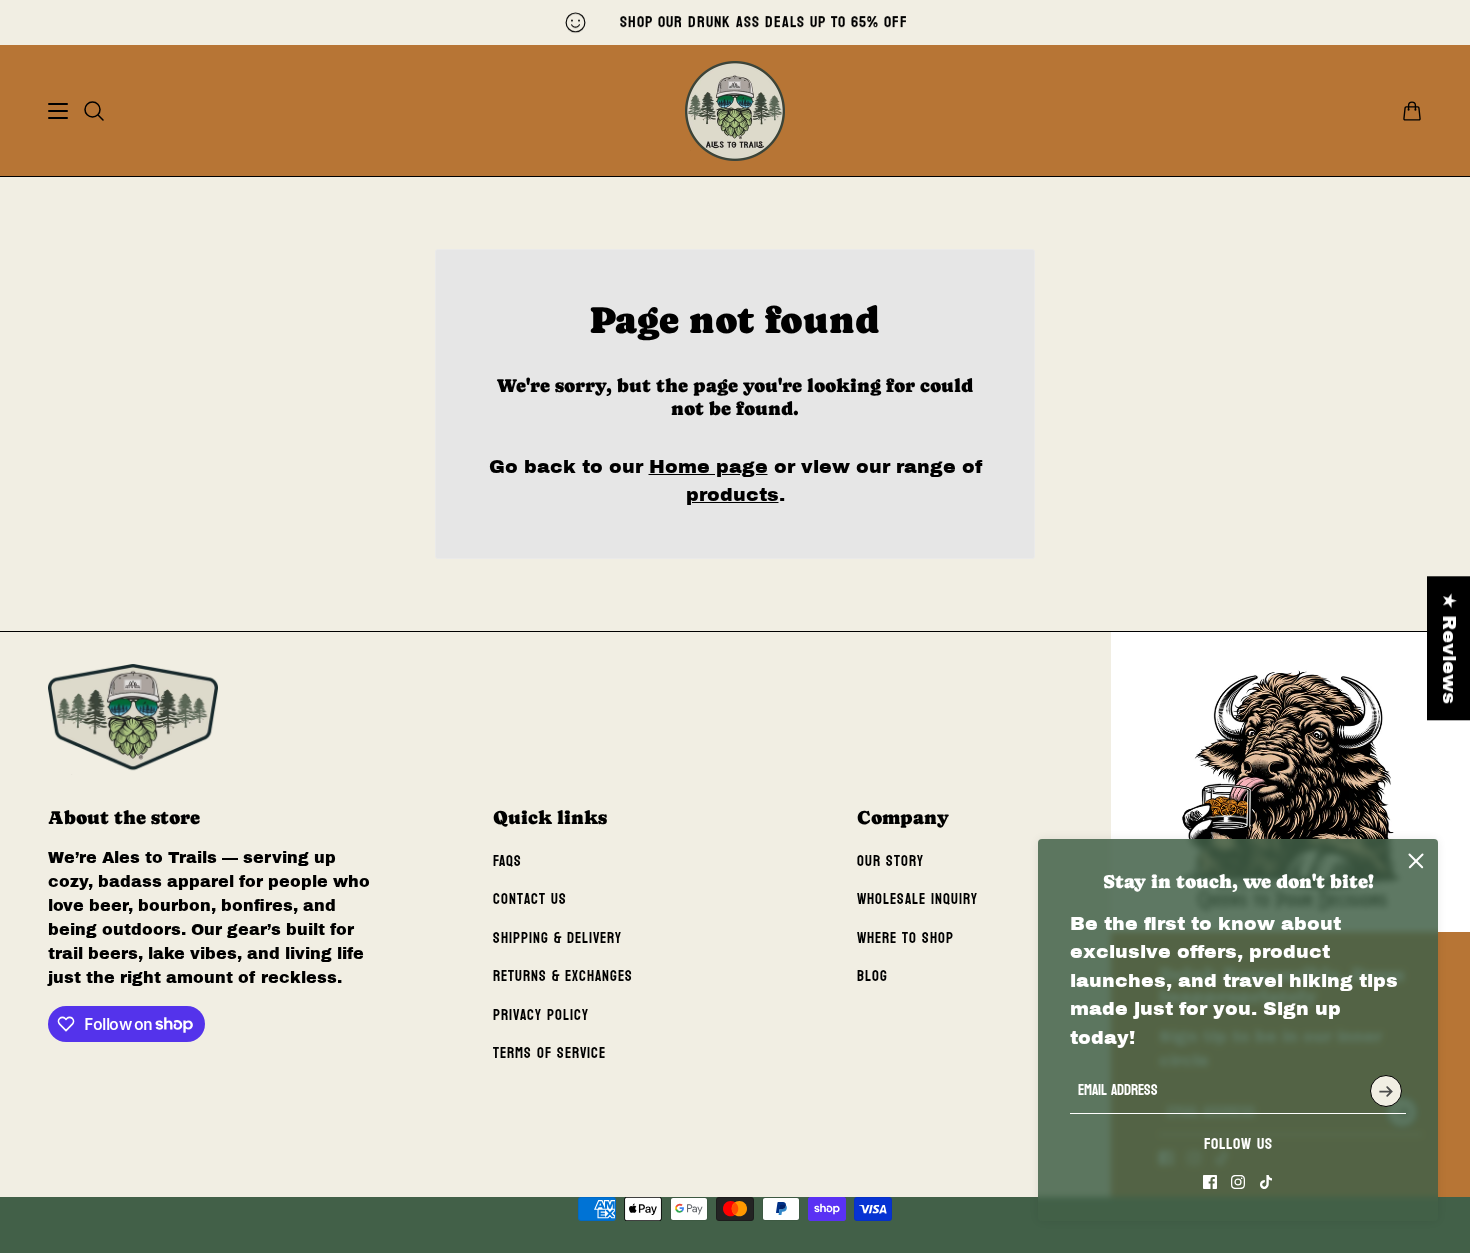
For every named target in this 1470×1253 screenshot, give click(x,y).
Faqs (507, 861)
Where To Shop (905, 938)
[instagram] (1238, 1182)
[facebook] (1210, 1182)
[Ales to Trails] (735, 111)
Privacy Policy (541, 1015)
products (732, 494)
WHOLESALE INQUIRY (917, 899)
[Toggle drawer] (58, 111)
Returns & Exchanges (563, 976)
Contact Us (530, 899)
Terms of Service (549, 1053)
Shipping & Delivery (557, 938)
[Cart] (1412, 111)
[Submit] (1386, 1091)
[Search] (94, 111)
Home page (708, 466)
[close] (1416, 861)
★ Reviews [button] (1449, 648)
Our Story (890, 861)
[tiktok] (1266, 1182)
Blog (872, 976)
